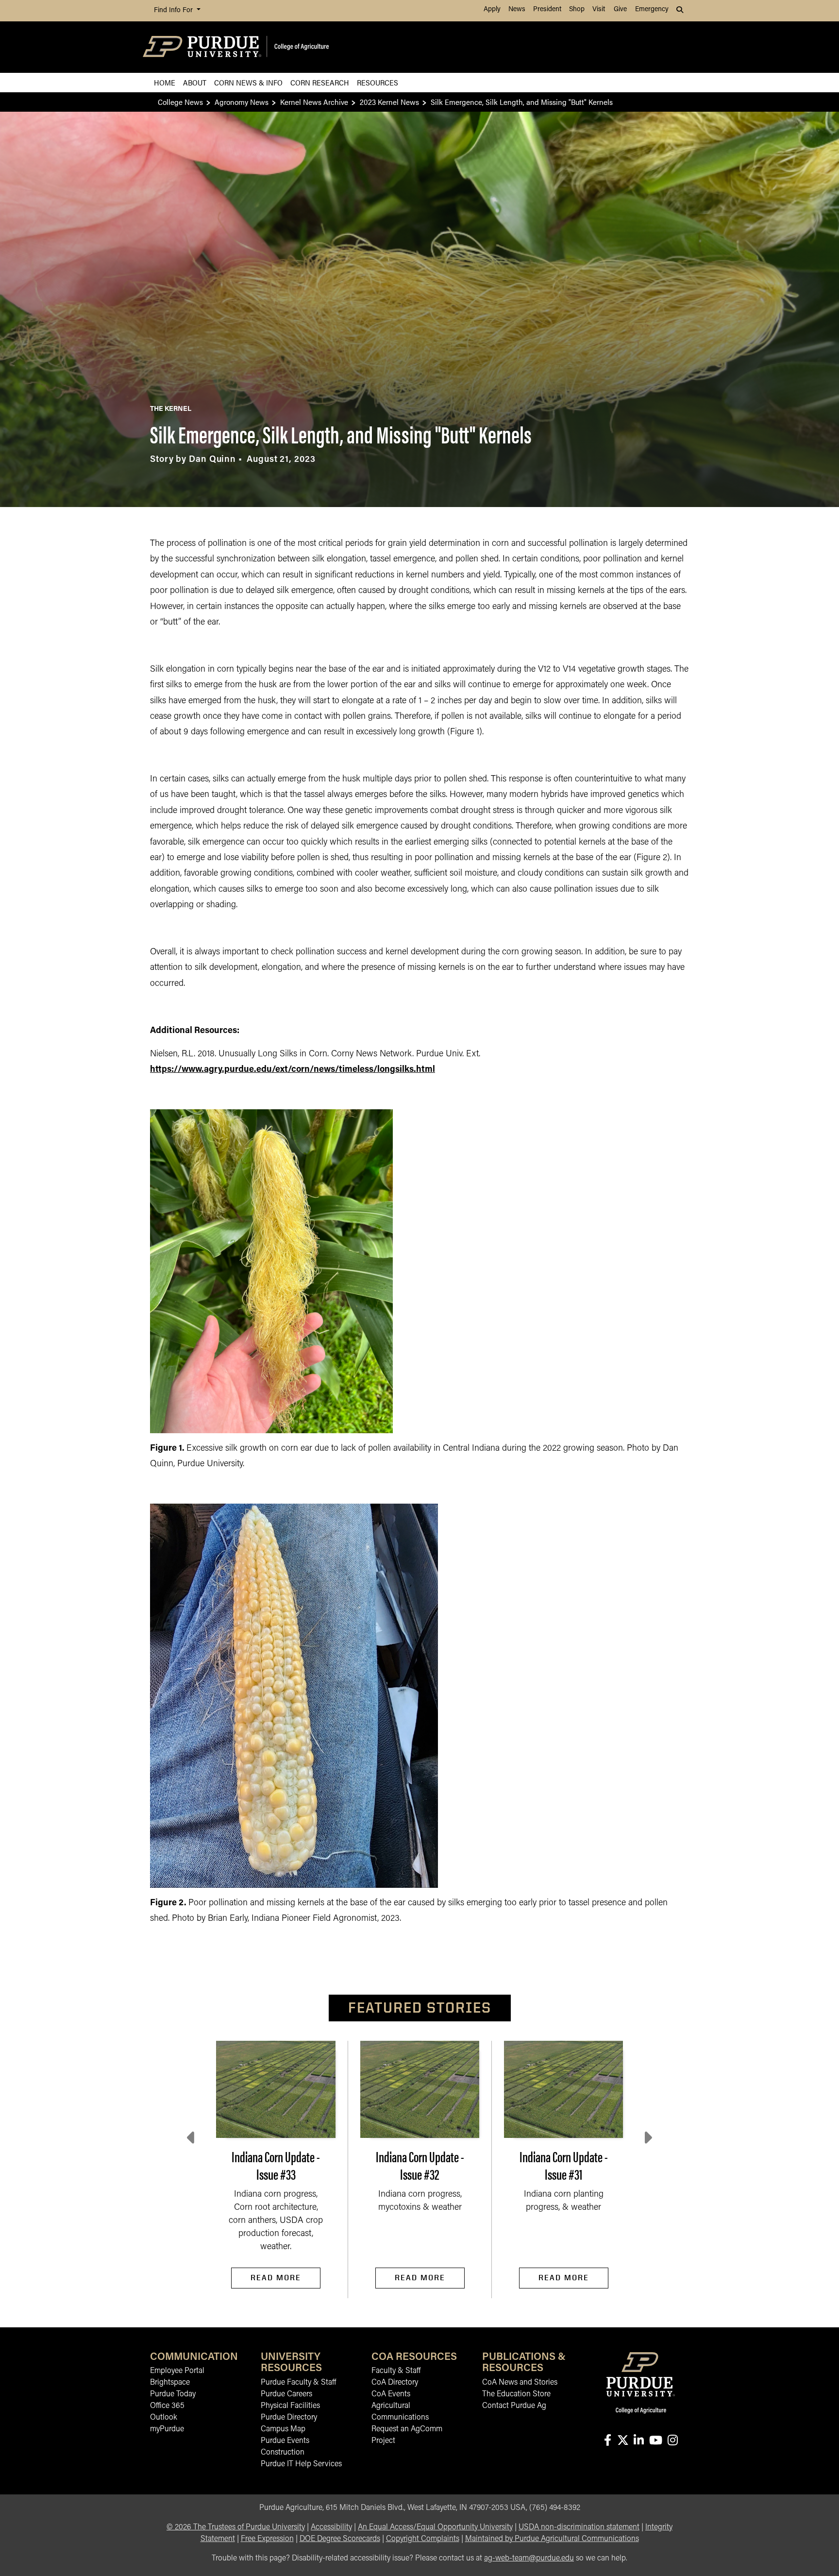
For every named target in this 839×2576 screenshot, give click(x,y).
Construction (283, 2453)
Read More (276, 2278)
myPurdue (167, 2429)
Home (165, 82)
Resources (378, 82)
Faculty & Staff (396, 2371)
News (517, 9)
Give (620, 9)
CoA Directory (395, 2383)
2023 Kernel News (389, 102)
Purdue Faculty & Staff (298, 2383)
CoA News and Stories (520, 2383)
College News (180, 102)
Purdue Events (285, 2441)
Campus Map (283, 2429)
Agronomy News (242, 102)
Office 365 (167, 2406)
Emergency (652, 9)
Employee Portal (177, 2371)
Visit (599, 9)
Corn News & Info (248, 82)
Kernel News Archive (314, 102)
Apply (492, 9)
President (547, 9)
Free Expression (267, 2539)
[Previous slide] (192, 2138)
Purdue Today (173, 2394)
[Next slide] (647, 2138)
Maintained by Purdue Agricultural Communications (552, 2539)
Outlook (164, 2418)
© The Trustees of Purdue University (236, 2527)
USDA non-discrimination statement (579, 2527)
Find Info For (174, 10)
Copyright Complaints (423, 2539)
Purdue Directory (289, 2418)
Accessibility (331, 2527)
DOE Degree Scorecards (340, 2539)
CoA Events (391, 2394)
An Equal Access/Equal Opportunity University (435, 2527)
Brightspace (170, 2383)
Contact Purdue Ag (514, 2406)
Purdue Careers (286, 2394)
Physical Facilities (290, 2406)
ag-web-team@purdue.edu (529, 2559)
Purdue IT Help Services (301, 2464)
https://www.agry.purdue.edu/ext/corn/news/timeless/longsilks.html (293, 1070)
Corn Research (320, 82)
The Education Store (516, 2394)
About (195, 82)
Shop (577, 9)
